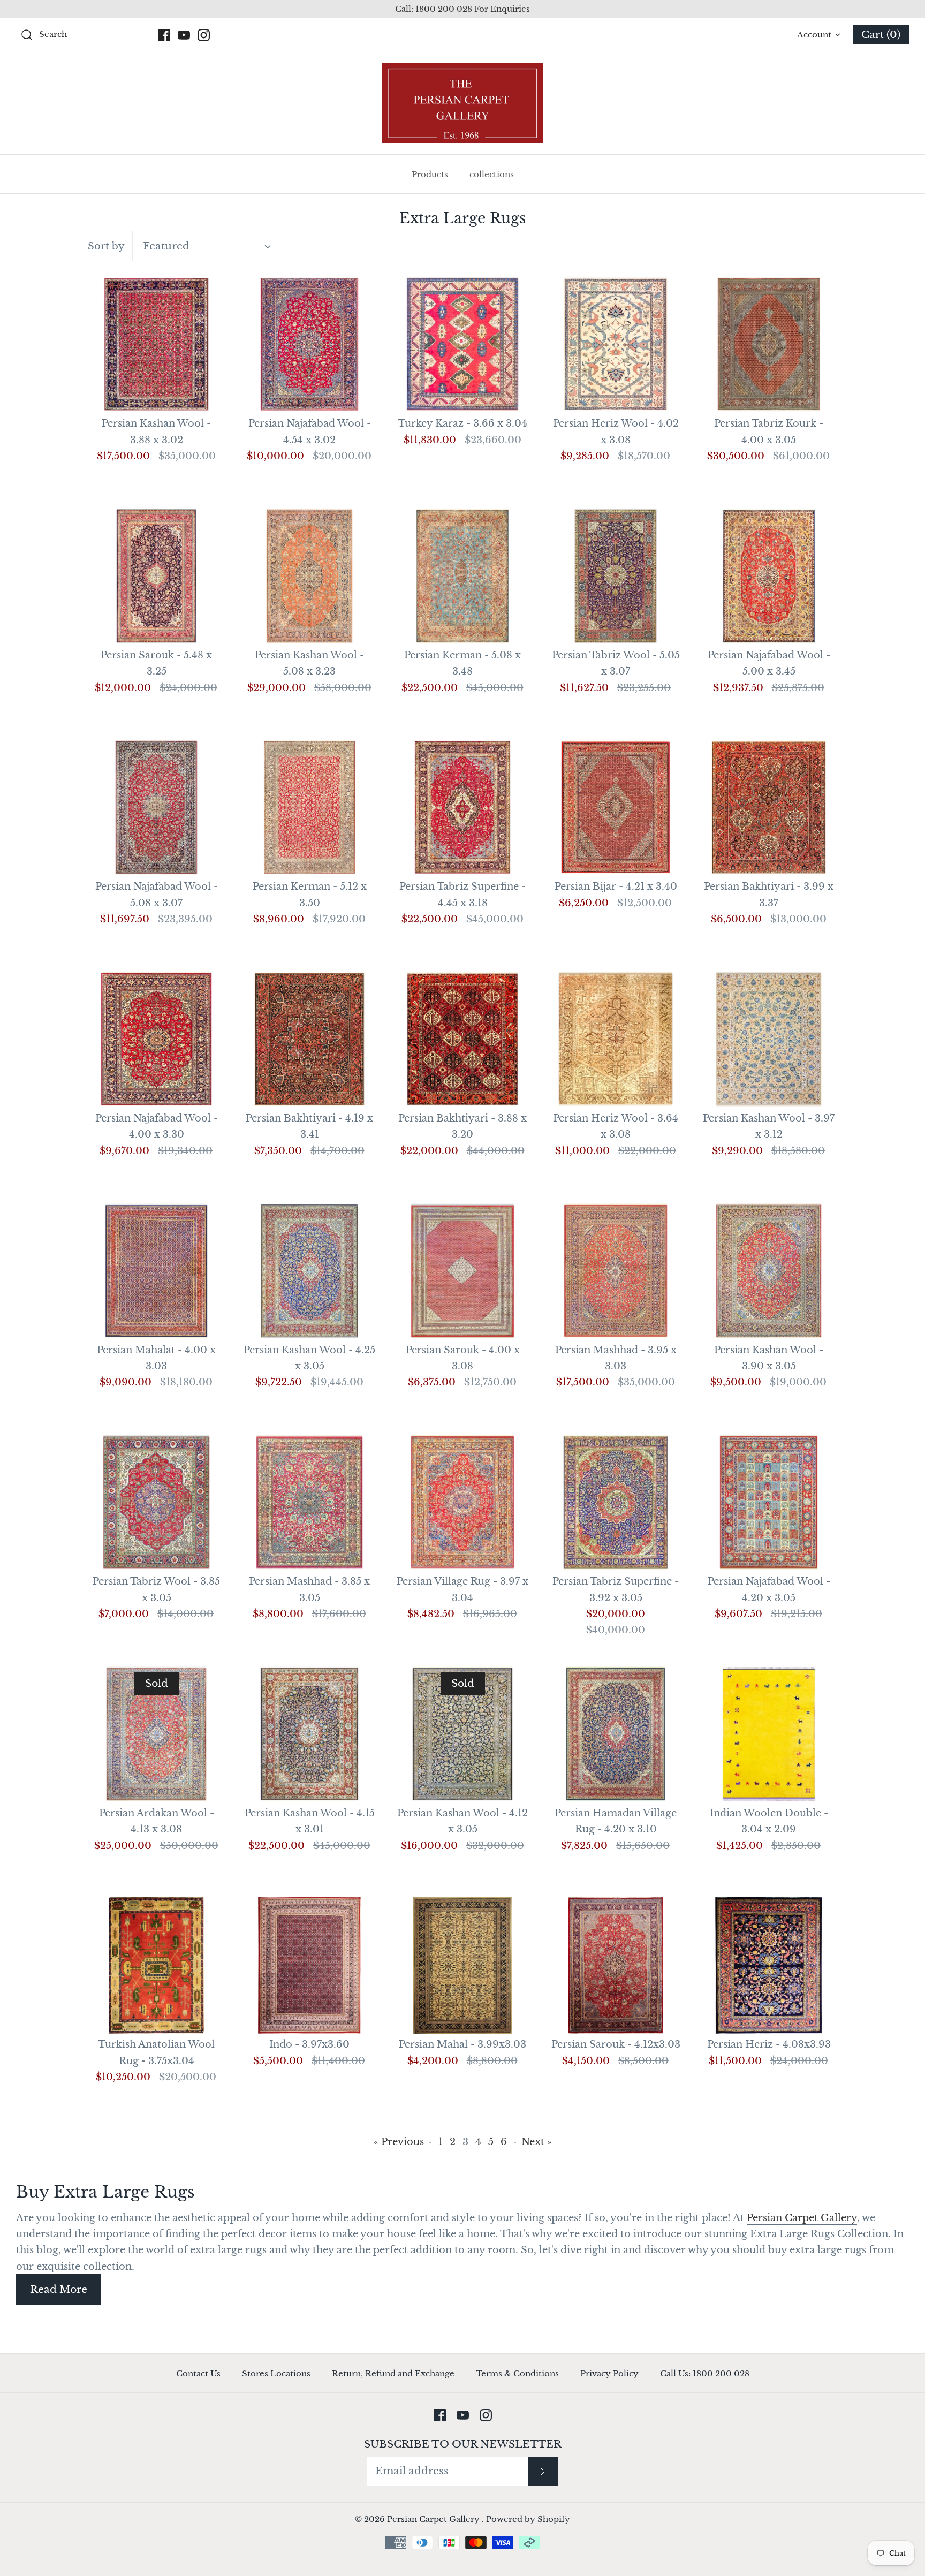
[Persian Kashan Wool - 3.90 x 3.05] (769, 1271)
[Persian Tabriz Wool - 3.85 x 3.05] (156, 1502)
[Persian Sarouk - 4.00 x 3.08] (462, 1271)
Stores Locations (276, 2373)
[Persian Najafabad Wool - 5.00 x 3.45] (769, 576)
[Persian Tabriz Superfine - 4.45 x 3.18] (462, 807)
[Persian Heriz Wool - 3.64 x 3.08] (616, 1039)
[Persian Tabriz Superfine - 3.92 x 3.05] (616, 1502)
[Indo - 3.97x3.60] (309, 1965)
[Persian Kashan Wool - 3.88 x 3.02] (156, 344)
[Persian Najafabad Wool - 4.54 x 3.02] (309, 344)
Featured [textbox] (166, 246)
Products (430, 174)
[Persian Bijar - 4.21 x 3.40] (616, 807)
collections (492, 174)
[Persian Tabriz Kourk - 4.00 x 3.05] (769, 344)
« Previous (399, 2142)
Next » (537, 2142)
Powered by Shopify (528, 2519)
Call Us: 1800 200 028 (705, 2373)
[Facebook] (164, 35)
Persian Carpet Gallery (802, 2218)
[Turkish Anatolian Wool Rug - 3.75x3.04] (156, 1965)
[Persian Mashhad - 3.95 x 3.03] (616, 1271)
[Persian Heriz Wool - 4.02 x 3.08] (616, 344)
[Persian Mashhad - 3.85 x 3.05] (309, 1502)
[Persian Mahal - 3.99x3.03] (462, 1965)
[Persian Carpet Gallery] (462, 103)
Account (814, 35)
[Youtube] (184, 35)
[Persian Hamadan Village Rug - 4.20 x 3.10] (616, 1734)
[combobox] (205, 246)
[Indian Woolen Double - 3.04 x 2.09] (769, 1734)
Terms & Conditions (517, 2373)
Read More (59, 2289)
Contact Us (198, 2373)
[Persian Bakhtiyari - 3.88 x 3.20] (462, 1039)
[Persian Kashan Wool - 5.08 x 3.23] (309, 576)
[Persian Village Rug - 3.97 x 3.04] (462, 1502)
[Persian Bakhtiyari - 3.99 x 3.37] (769, 807)
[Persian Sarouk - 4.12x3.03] (616, 1965)
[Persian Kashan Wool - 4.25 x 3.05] (309, 1271)
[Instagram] (204, 35)
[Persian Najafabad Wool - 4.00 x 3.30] (156, 1039)
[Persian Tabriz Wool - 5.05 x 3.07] (616, 576)
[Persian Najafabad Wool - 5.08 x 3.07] (156, 807)
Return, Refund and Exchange (393, 2373)
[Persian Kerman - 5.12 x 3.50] (309, 807)
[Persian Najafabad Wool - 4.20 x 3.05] (769, 1502)
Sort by (106, 246)
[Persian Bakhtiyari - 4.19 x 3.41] (309, 1039)
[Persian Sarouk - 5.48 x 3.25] (156, 576)
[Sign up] (543, 2471)
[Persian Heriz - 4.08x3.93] (769, 1965)
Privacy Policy (609, 2373)
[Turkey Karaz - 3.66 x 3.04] (462, 344)
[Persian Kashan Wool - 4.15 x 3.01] (309, 1734)
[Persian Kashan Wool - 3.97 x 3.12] (769, 1039)
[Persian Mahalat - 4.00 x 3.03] (156, 1271)
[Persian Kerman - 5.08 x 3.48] (462, 576)
